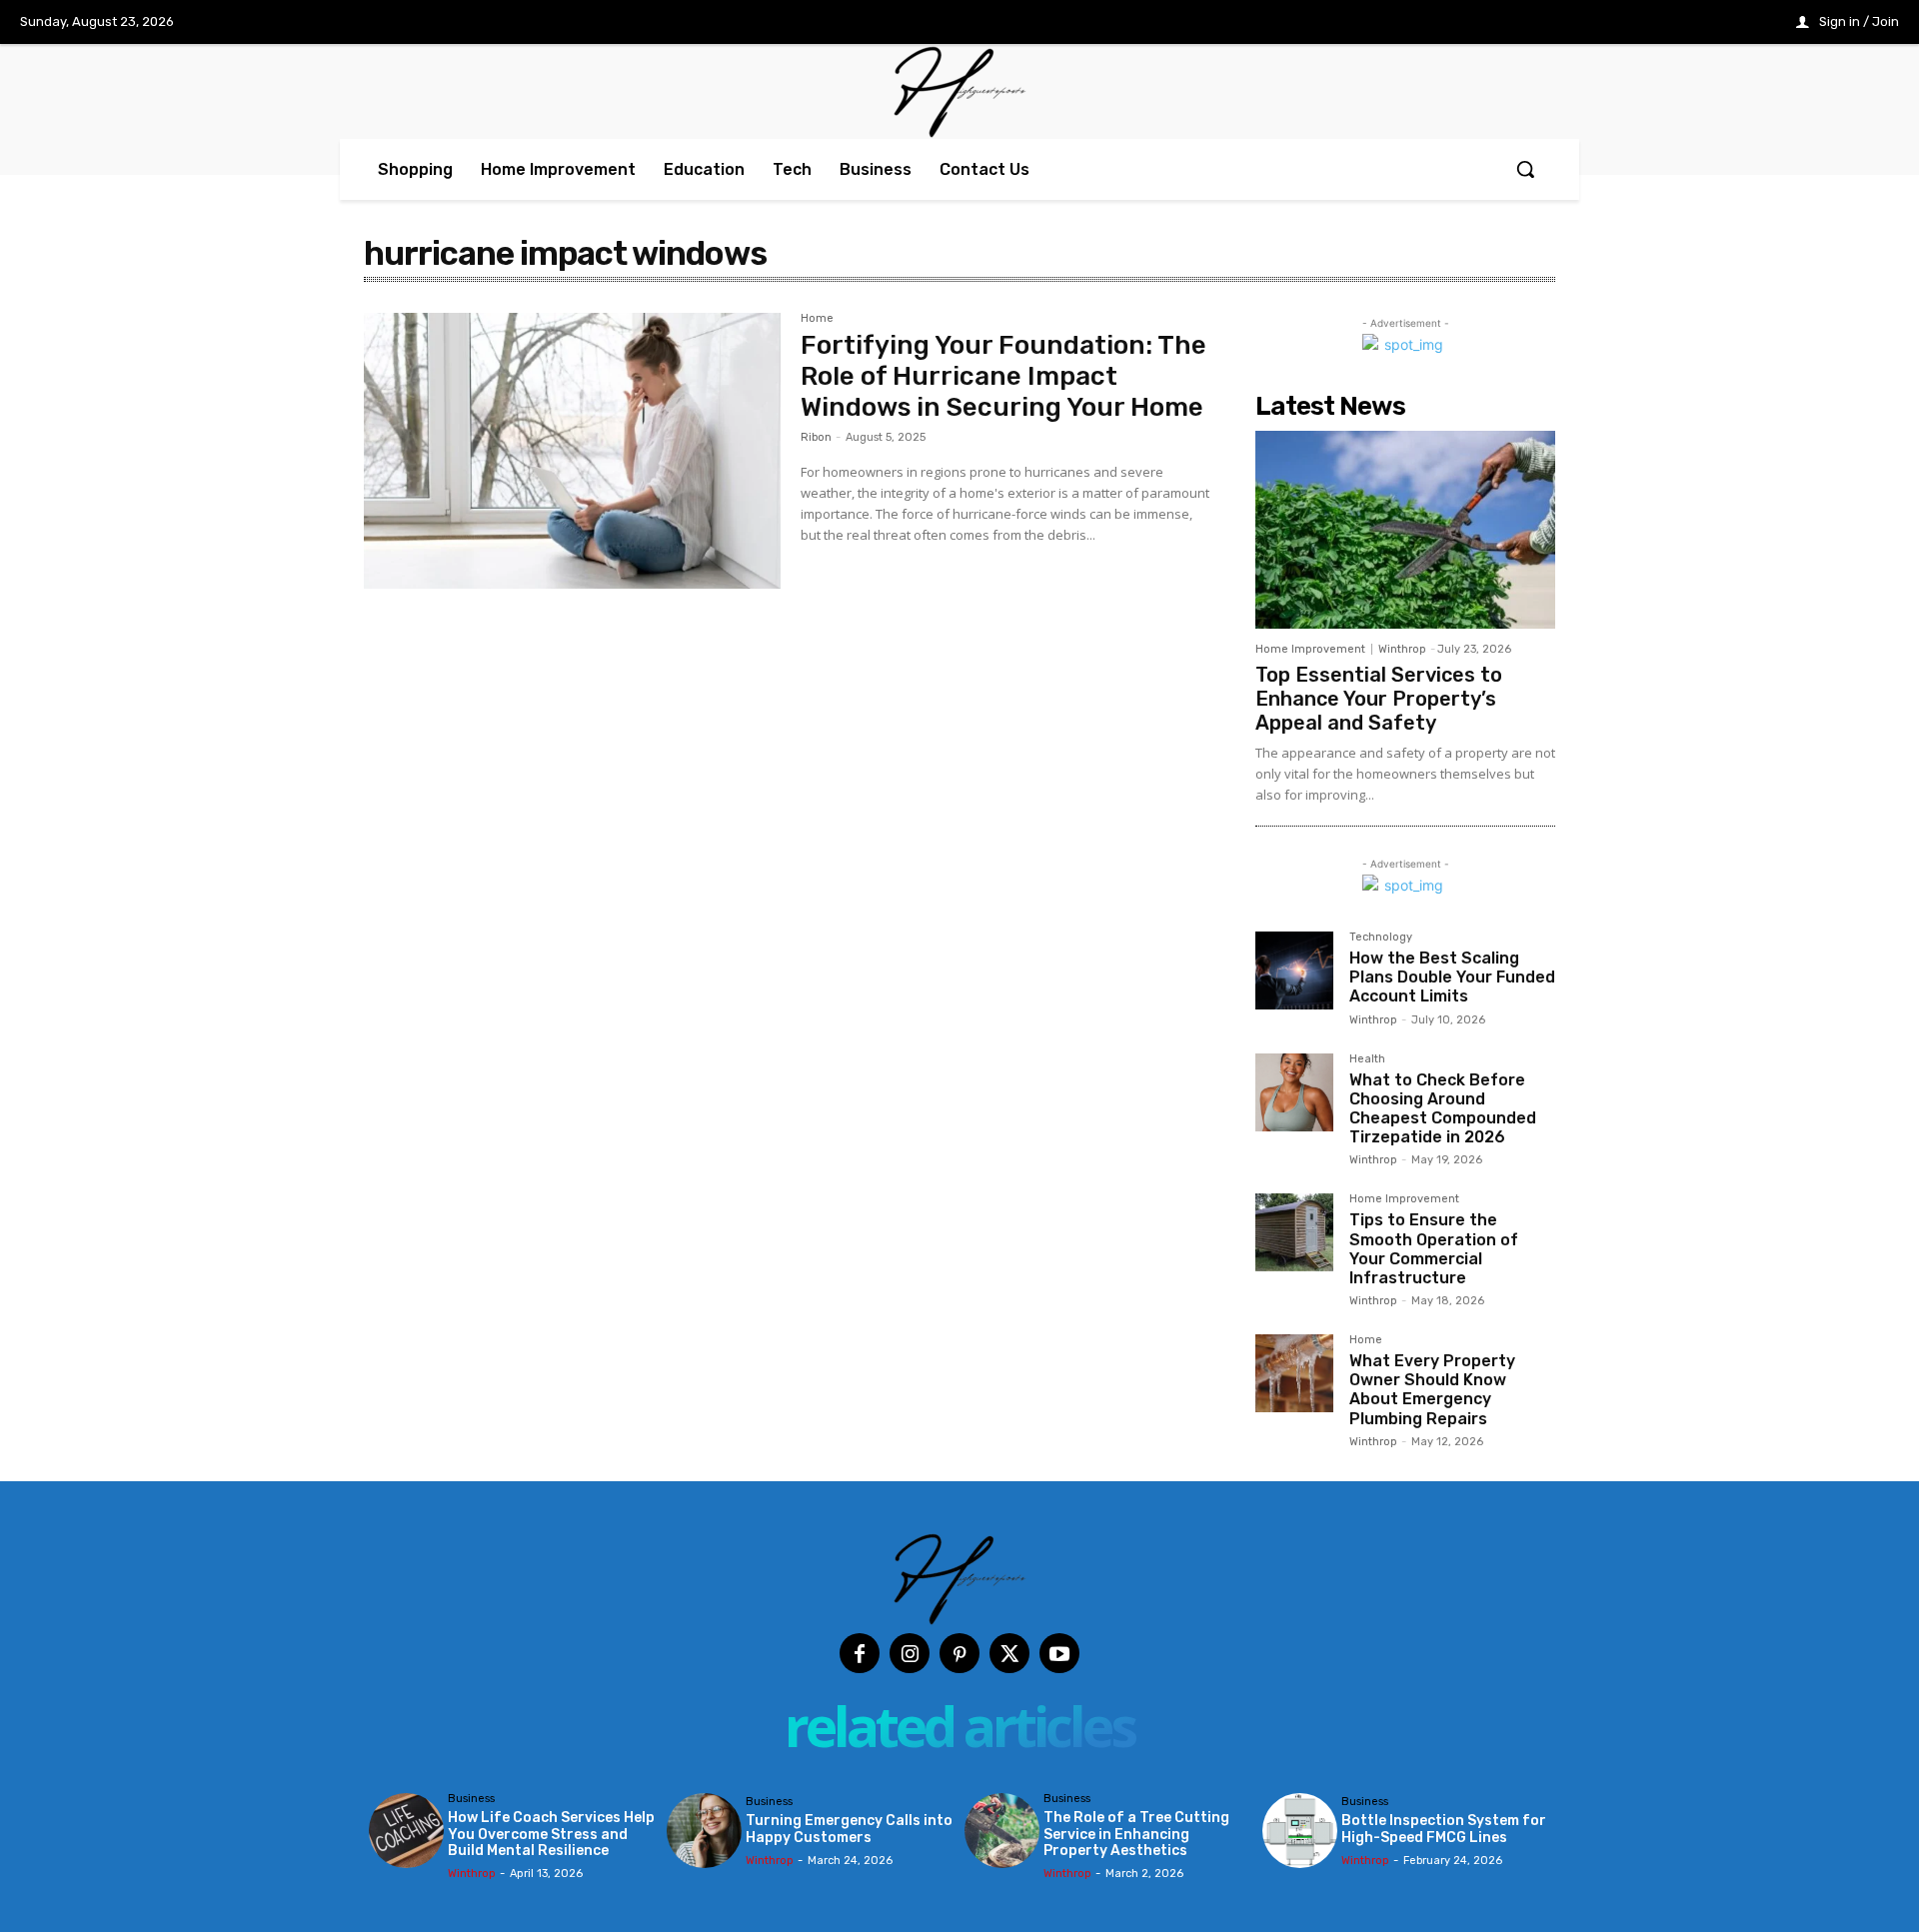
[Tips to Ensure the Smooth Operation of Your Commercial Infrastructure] (1294, 1232)
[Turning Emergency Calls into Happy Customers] (704, 1831)
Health (1367, 1059)
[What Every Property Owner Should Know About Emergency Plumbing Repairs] (1294, 1373)
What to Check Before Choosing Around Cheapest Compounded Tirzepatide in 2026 (1443, 1109)
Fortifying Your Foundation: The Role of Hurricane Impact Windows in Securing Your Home (1003, 376)
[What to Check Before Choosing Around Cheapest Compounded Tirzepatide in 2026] (1294, 1092)
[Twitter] (1009, 1653)
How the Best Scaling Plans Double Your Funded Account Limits (1452, 977)
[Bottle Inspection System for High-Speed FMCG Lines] (1300, 1831)
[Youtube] (1059, 1653)
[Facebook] (860, 1653)
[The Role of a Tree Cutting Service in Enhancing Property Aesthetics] (1002, 1831)
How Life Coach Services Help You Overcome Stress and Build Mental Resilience (551, 1835)
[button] (1525, 169)
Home (817, 319)
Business (471, 1799)
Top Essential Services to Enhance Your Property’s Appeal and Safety (1379, 699)
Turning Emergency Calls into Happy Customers (849, 1829)
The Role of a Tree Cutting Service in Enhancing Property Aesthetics (1136, 1835)
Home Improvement (1310, 649)
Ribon (816, 437)
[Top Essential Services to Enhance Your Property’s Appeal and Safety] (1405, 530)
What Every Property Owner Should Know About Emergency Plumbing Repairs (1432, 1390)
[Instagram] (910, 1653)
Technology (1381, 938)
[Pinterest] (959, 1653)
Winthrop (1402, 649)
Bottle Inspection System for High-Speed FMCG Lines (1444, 1829)
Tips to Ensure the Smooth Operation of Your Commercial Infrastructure (1434, 1249)
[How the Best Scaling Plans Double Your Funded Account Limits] (1294, 970)
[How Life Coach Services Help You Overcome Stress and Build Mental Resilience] (406, 1831)
